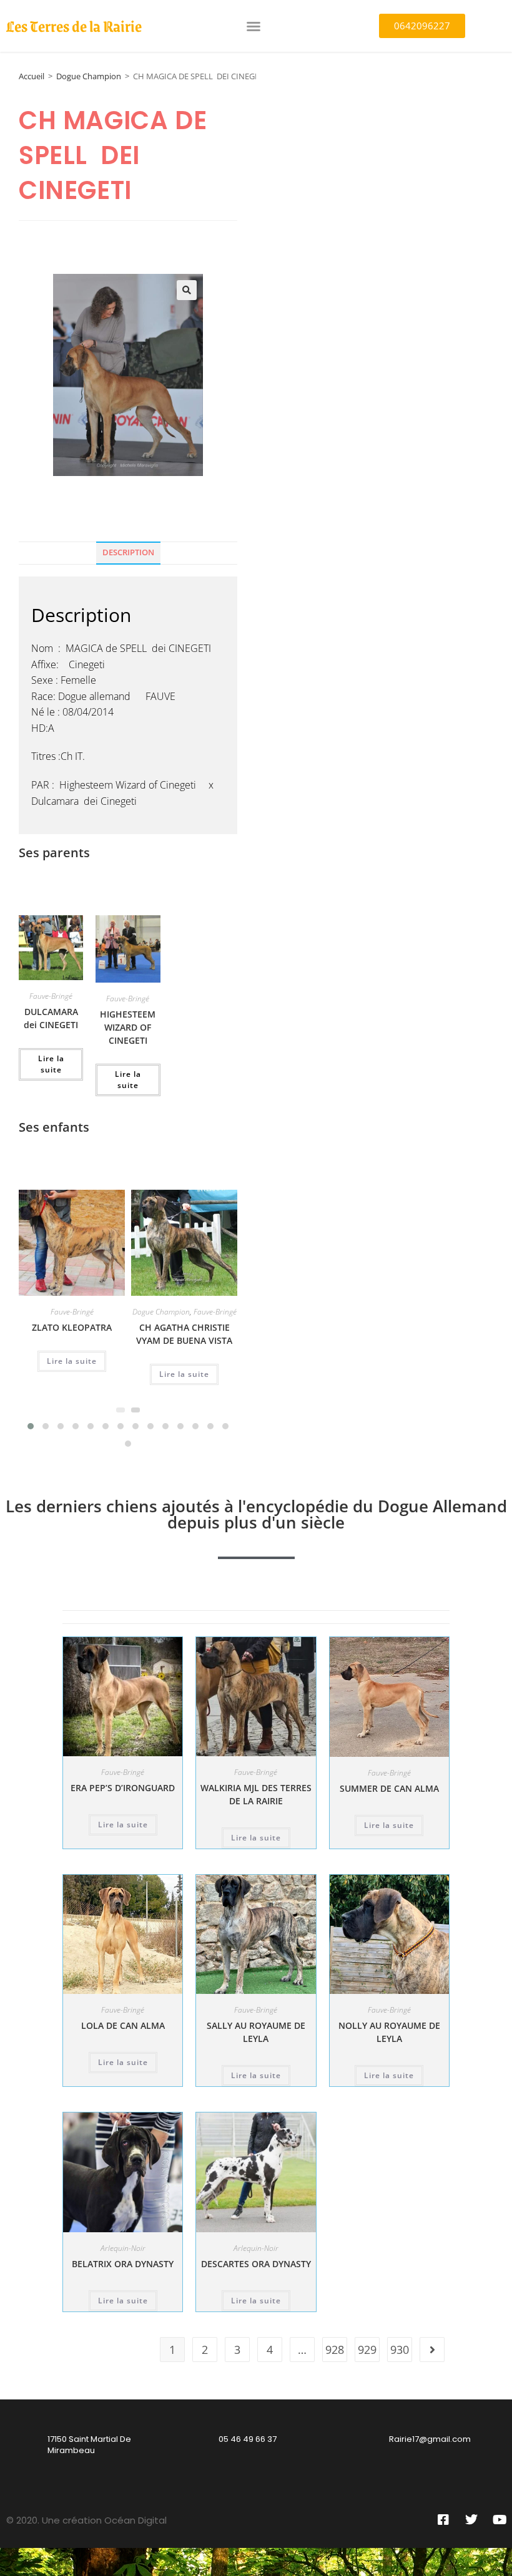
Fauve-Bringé (51, 996)
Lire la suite (51, 1064)
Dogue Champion (89, 76)
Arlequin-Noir (123, 2248)
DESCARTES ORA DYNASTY (256, 2264)
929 (367, 2350)
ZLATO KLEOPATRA (72, 1327)
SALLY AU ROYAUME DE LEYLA (256, 2032)
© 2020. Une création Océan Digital (86, 2520)
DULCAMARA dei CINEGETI (51, 1018)
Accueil (32, 76)
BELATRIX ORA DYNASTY (123, 2264)
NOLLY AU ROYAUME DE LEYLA (389, 2032)
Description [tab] (128, 552)
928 (335, 2350)
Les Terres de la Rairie (74, 26)
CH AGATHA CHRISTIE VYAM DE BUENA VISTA (184, 1334)
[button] (254, 26)
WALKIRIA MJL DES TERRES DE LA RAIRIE (256, 1794)
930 (400, 2350)
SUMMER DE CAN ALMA (389, 1788)
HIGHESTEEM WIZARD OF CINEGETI (128, 1027)
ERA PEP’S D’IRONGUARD (123, 1788)
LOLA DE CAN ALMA (123, 2025)
